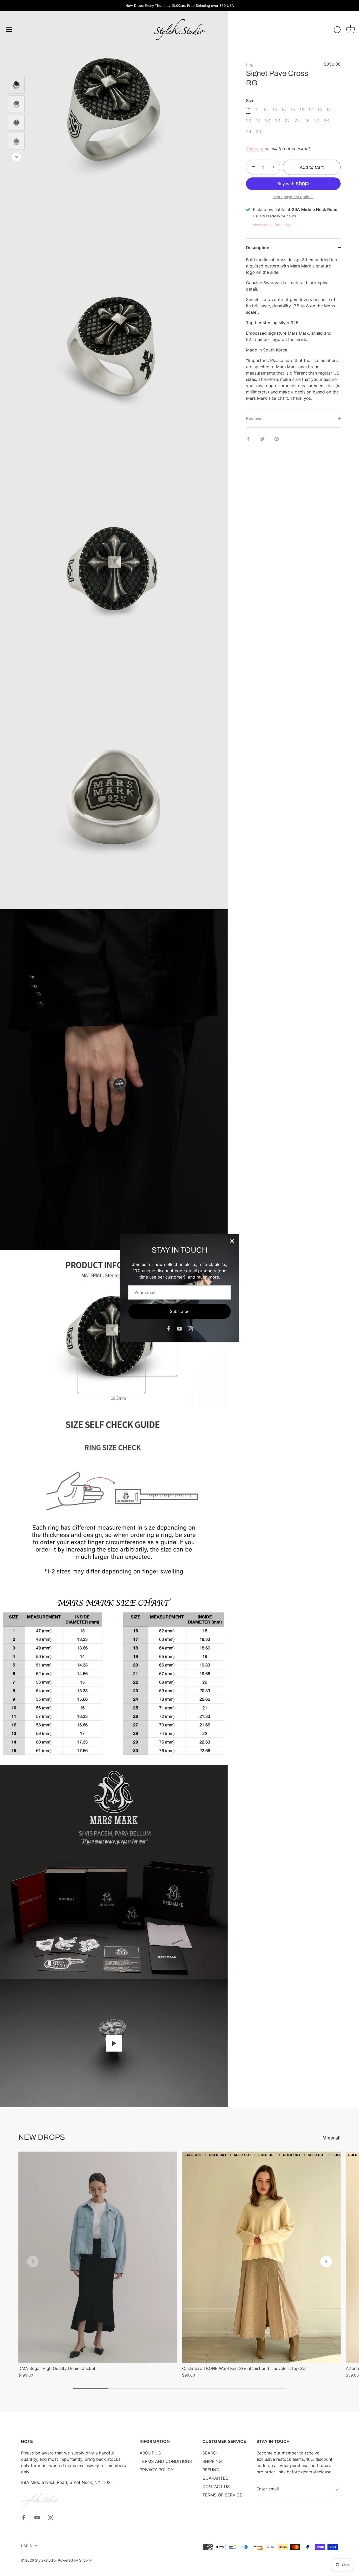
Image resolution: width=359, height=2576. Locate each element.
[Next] (17, 157)
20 (249, 121)
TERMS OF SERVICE (222, 2495)
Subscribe (180, 1311)
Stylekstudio (45, 2560)
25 (297, 121)
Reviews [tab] (254, 418)
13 (275, 110)
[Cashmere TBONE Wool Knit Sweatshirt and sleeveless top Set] (261, 2257)
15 (293, 110)
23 (278, 121)
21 (258, 121)
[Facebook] (169, 1328)
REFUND (211, 2470)
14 (284, 110)
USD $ (27, 2546)
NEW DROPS (42, 2137)
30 (259, 132)
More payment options (293, 197)
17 (311, 110)
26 (307, 121)
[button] (33, 2262)
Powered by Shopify (75, 2560)
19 (329, 110)
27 (317, 121)
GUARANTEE (215, 2478)
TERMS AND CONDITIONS (166, 2461)
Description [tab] (258, 248)
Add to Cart (312, 167)
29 (249, 132)
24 (287, 121)
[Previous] (17, 69)
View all (332, 2138)
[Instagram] (190, 1328)
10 (248, 110)
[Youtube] (179, 1328)
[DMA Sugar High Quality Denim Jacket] (98, 2257)
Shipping (255, 149)
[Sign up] (335, 2489)
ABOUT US (150, 2453)
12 (266, 110)
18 (320, 110)
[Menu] (9, 29)
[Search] (337, 30)
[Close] (232, 1241)
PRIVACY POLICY (157, 2470)
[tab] (293, 333)
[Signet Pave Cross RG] (16, 85)
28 (326, 121)
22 (268, 121)
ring (250, 64)
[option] (16, 86)
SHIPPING (212, 2461)
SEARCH (211, 2453)
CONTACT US (216, 2486)
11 (257, 110)
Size (250, 101)
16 (302, 110)
